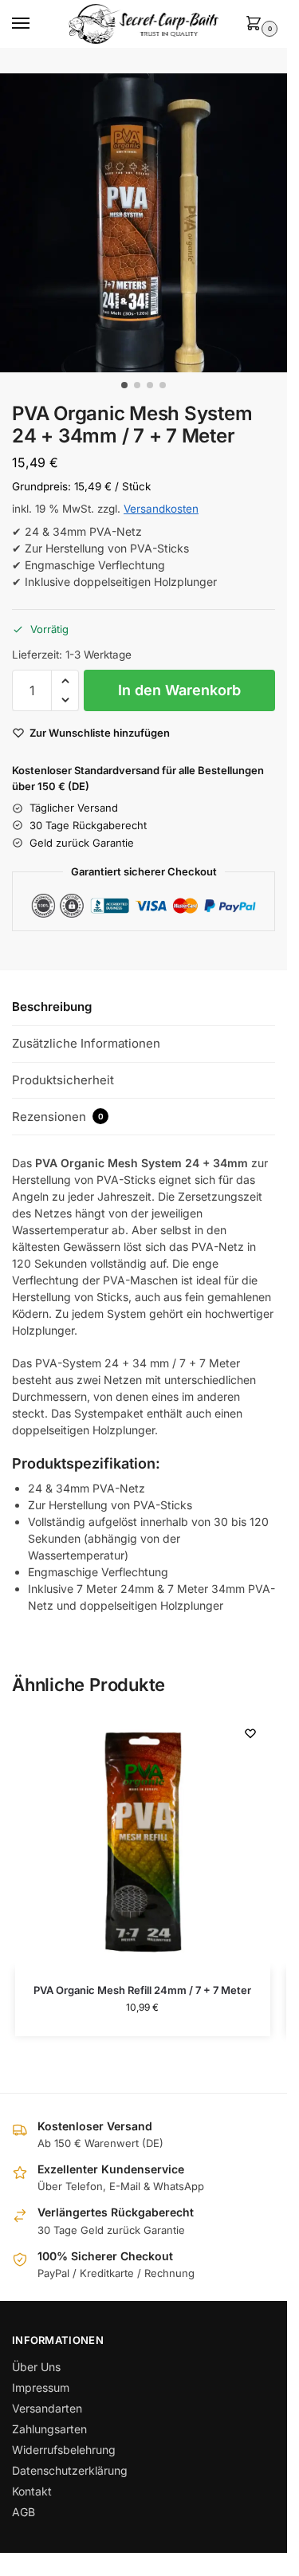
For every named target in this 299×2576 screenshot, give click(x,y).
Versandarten (47, 2408)
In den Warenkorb (179, 690)
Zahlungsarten (49, 2429)
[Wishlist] (250, 1733)
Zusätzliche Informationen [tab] (86, 1043)
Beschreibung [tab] (52, 1007)
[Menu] (36, 24)
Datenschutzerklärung (70, 2470)
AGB (24, 2512)
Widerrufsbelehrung (64, 2450)
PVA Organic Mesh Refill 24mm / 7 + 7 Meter (142, 1990)
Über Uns (36, 2367)
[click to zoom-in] (149, 223)
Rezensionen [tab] (58, 1117)
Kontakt (32, 2491)
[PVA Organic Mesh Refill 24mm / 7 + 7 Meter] (143, 1841)
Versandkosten (161, 509)
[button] (257, 24)
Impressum (41, 2387)
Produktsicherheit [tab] (63, 1080)
